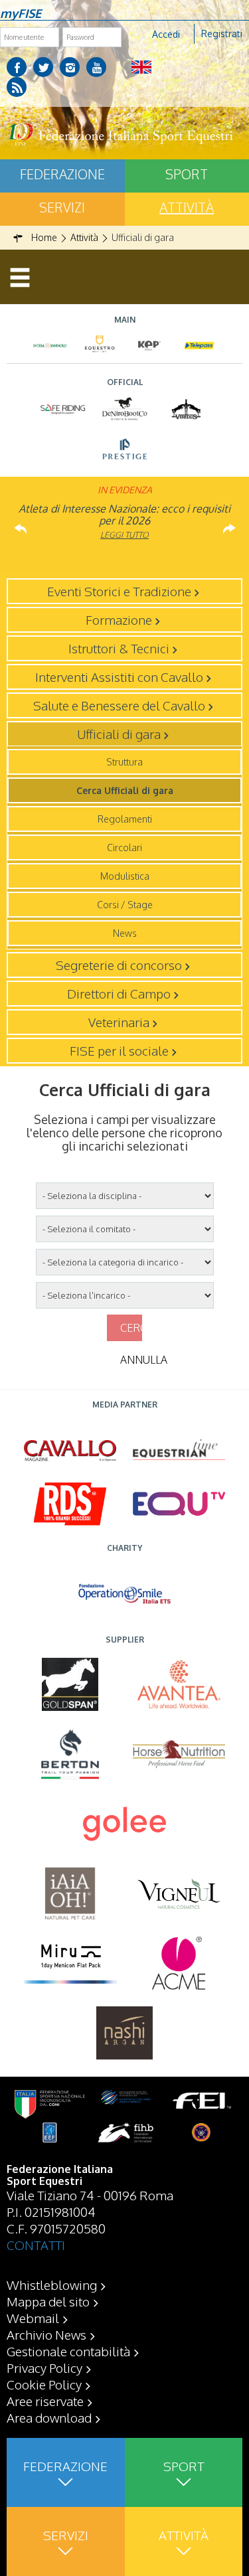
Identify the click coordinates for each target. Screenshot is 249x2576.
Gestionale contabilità (68, 2351)
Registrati (222, 34)
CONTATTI (36, 2245)
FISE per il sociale (119, 1050)
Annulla (131, 1360)
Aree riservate (45, 2401)
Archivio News (46, 2334)
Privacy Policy (44, 2368)
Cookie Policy (44, 2384)
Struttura (124, 762)
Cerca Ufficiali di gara (125, 790)
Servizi (62, 207)
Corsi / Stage (125, 905)
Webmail (33, 2318)
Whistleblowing (52, 2285)
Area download (49, 2417)
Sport (184, 2466)
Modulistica (125, 876)
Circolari (124, 847)
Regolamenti (125, 819)
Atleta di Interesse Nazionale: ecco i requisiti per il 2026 (124, 515)
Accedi (166, 34)
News (125, 933)
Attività (184, 2535)
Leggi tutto (124, 535)
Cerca (131, 1328)
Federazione (62, 174)
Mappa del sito (48, 2301)
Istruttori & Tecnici (119, 648)
